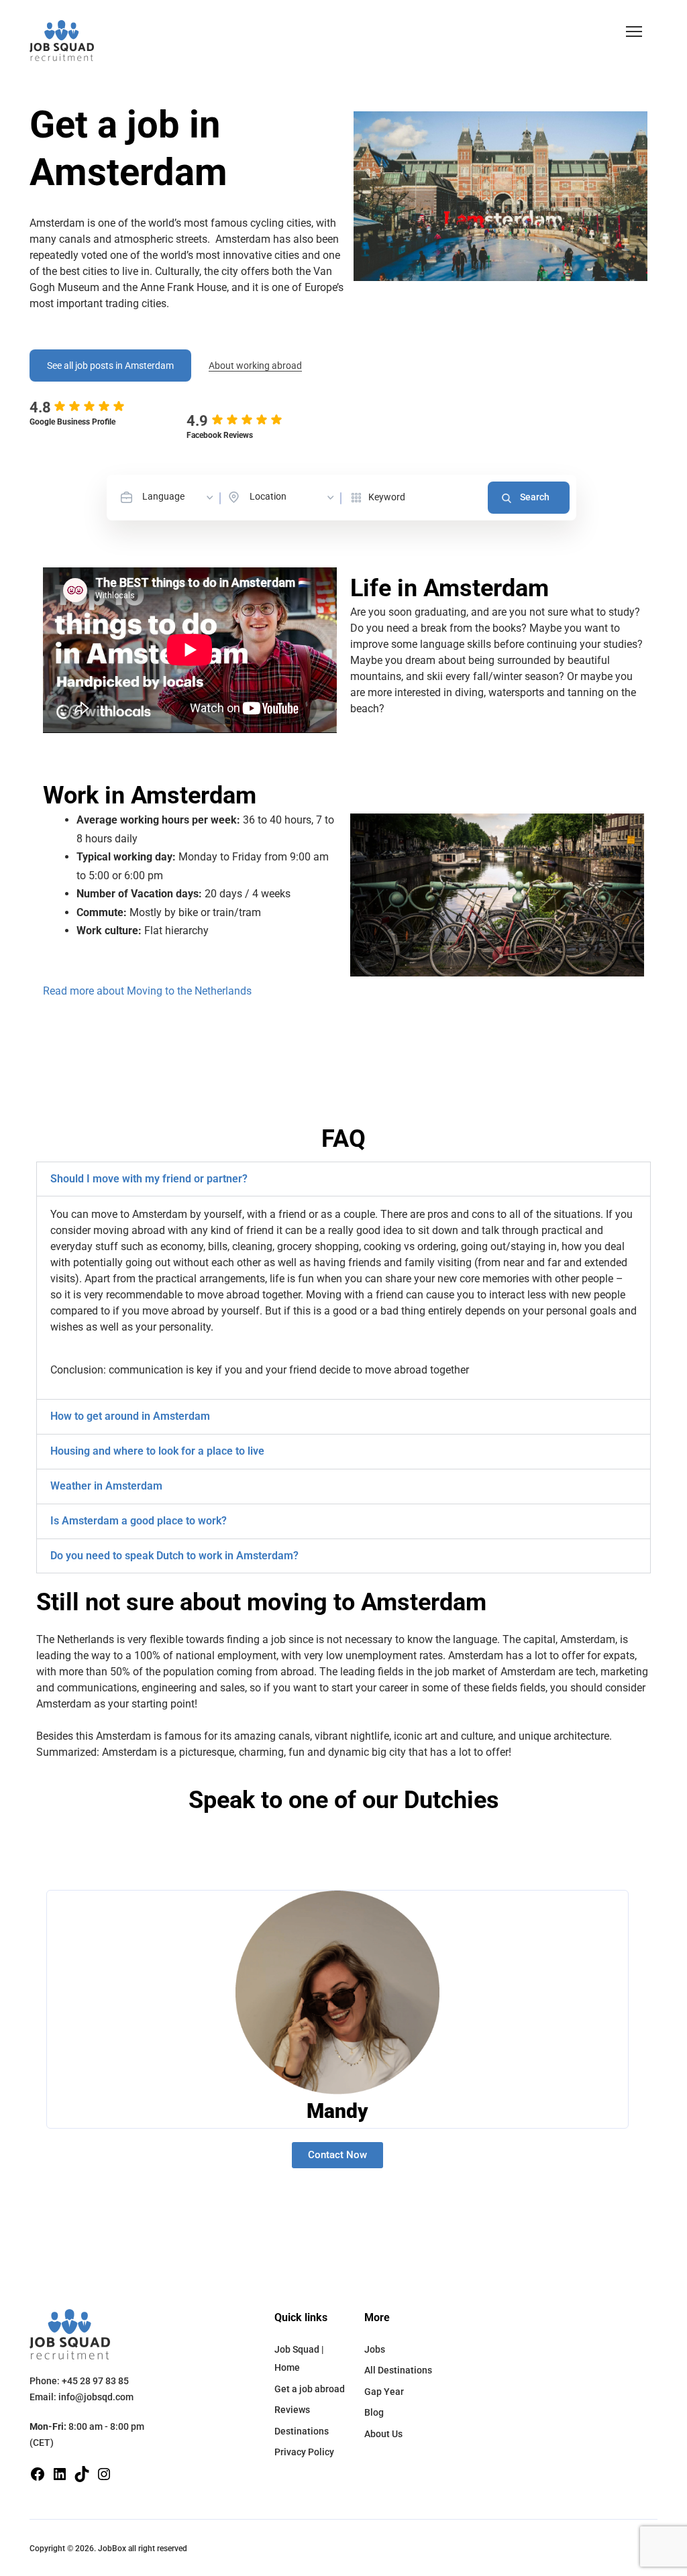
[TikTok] (82, 2473)
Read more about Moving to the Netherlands (147, 991)
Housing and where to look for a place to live (157, 1451)
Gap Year (384, 2392)
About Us (383, 2434)
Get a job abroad (310, 2389)
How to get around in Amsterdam (130, 1416)
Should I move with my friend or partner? (149, 1179)
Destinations (302, 2431)
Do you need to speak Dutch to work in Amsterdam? (174, 1556)
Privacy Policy (304, 2452)
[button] (634, 32)
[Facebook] (38, 2473)
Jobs (375, 2349)
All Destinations (398, 2370)
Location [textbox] (268, 496)
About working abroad (255, 366)
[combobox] (179, 497)
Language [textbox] (163, 496)
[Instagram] (104, 2473)
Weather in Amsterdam (106, 1486)
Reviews (292, 2410)
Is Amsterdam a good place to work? (139, 1521)
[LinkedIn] (60, 2473)
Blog (374, 2412)
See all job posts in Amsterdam (110, 366)
